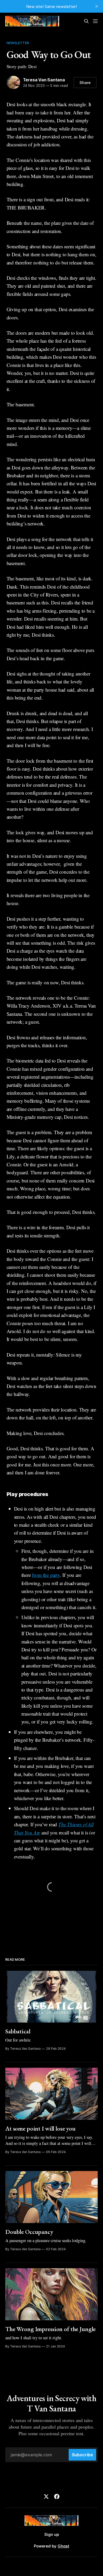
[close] (97, 6)
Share (85, 83)
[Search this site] (86, 21)
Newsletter (18, 43)
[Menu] (95, 21)
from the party (46, 1575)
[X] (46, 2496)
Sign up (52, 2534)
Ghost (63, 2546)
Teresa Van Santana (44, 80)
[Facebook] (57, 2496)
